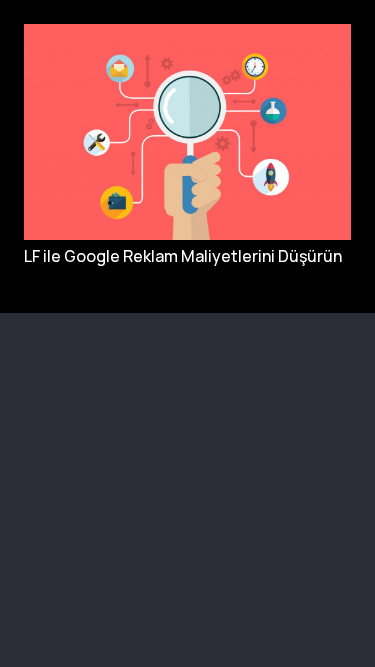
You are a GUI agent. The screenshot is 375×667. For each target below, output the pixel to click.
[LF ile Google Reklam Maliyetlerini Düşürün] (187, 33)
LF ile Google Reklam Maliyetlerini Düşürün (183, 256)
